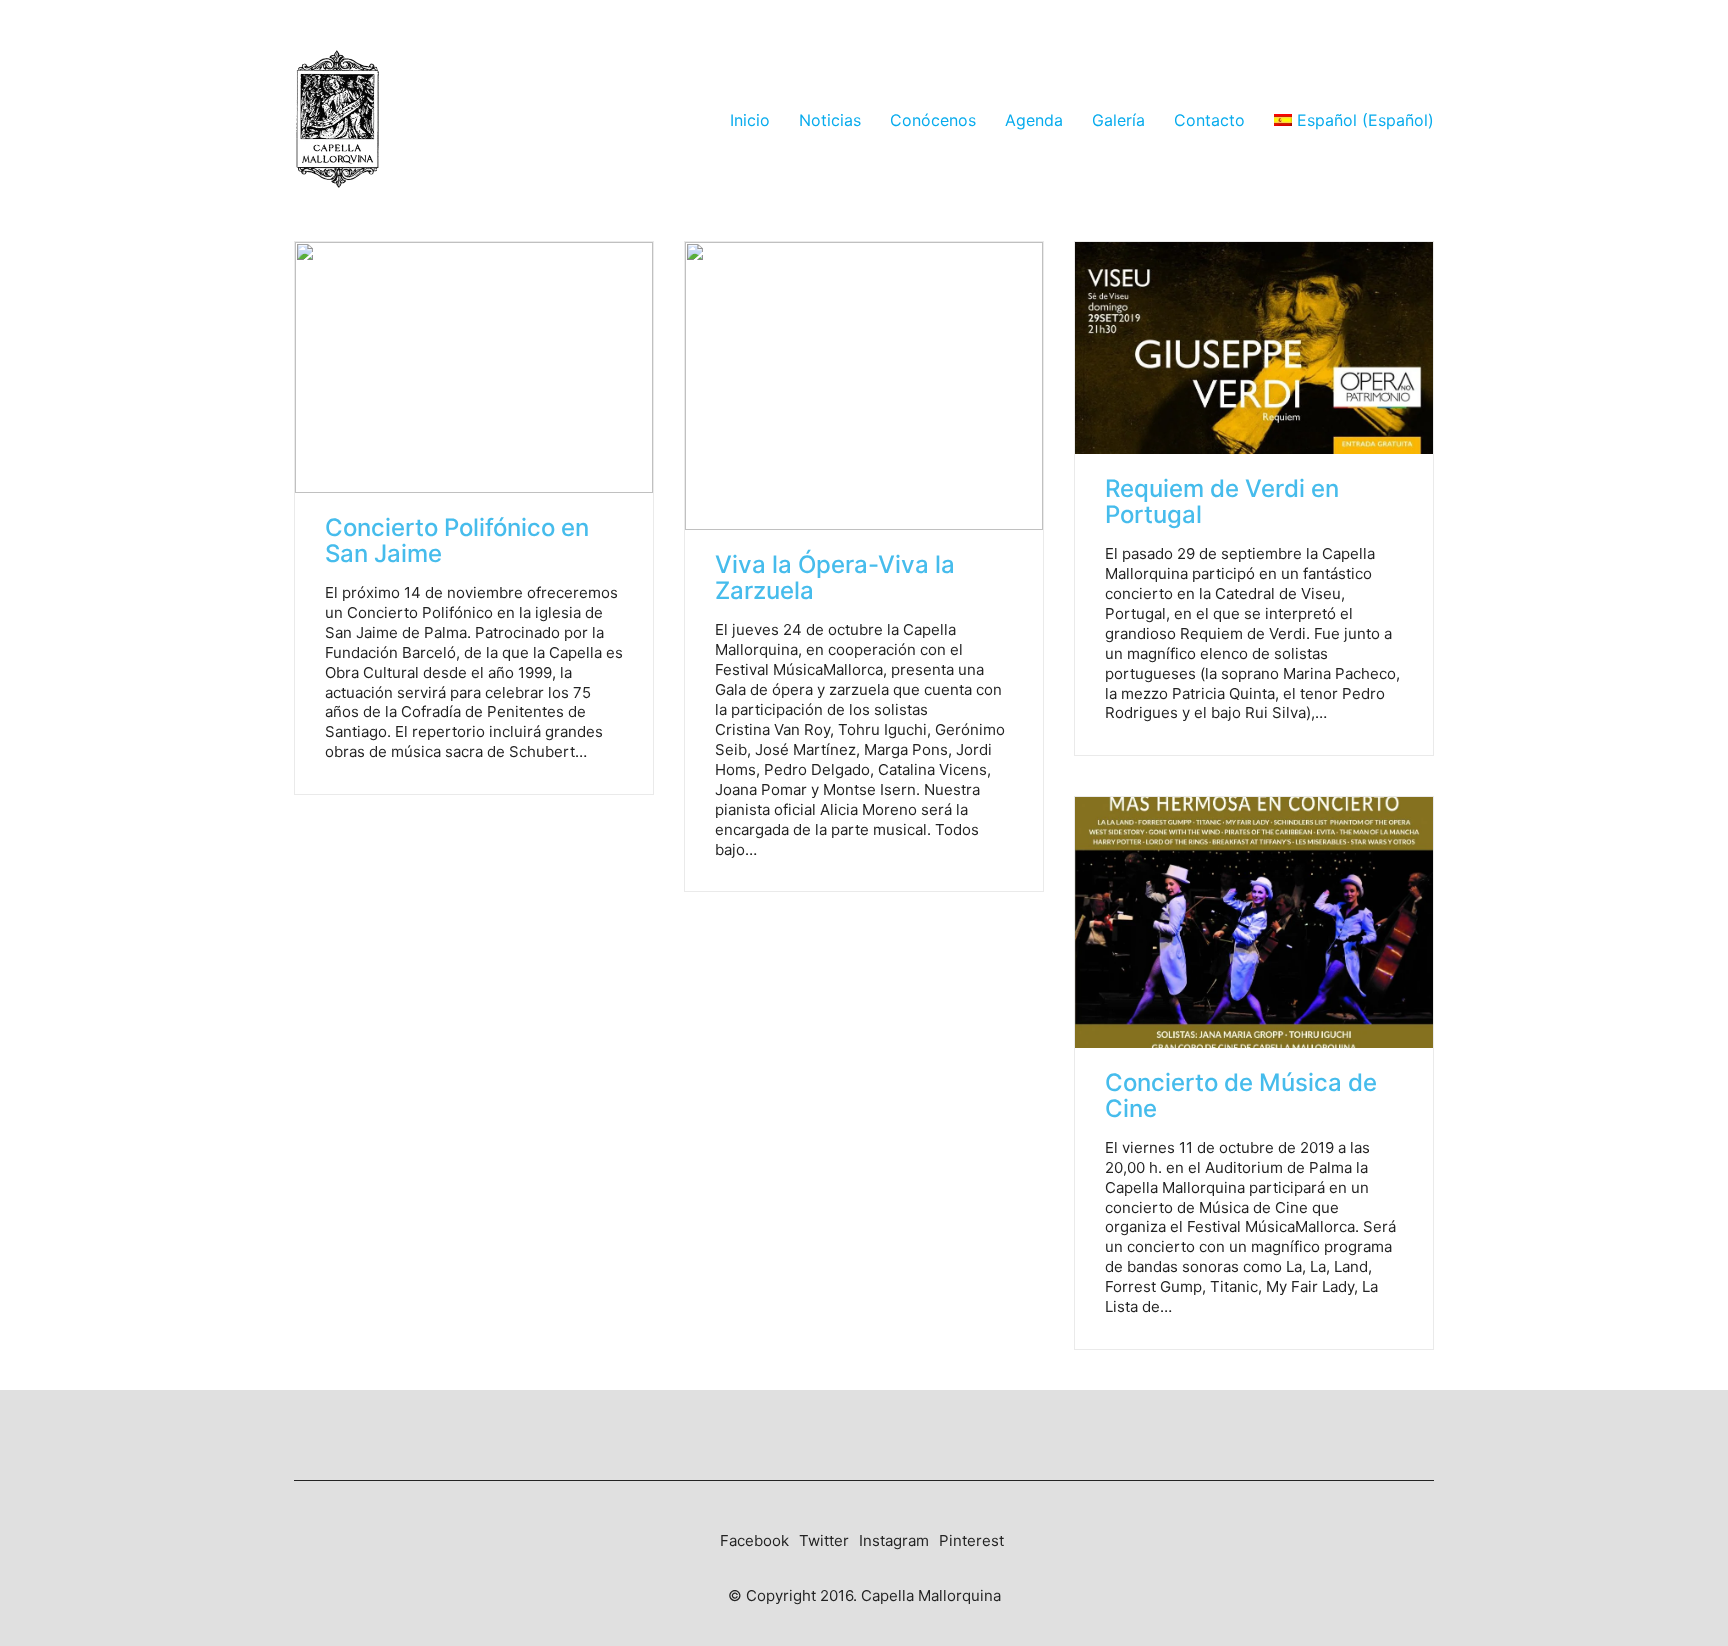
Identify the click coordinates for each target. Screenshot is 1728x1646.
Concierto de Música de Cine (1241, 1096)
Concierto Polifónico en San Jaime (457, 541)
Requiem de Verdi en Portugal (1222, 502)
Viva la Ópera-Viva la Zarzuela (835, 578)
